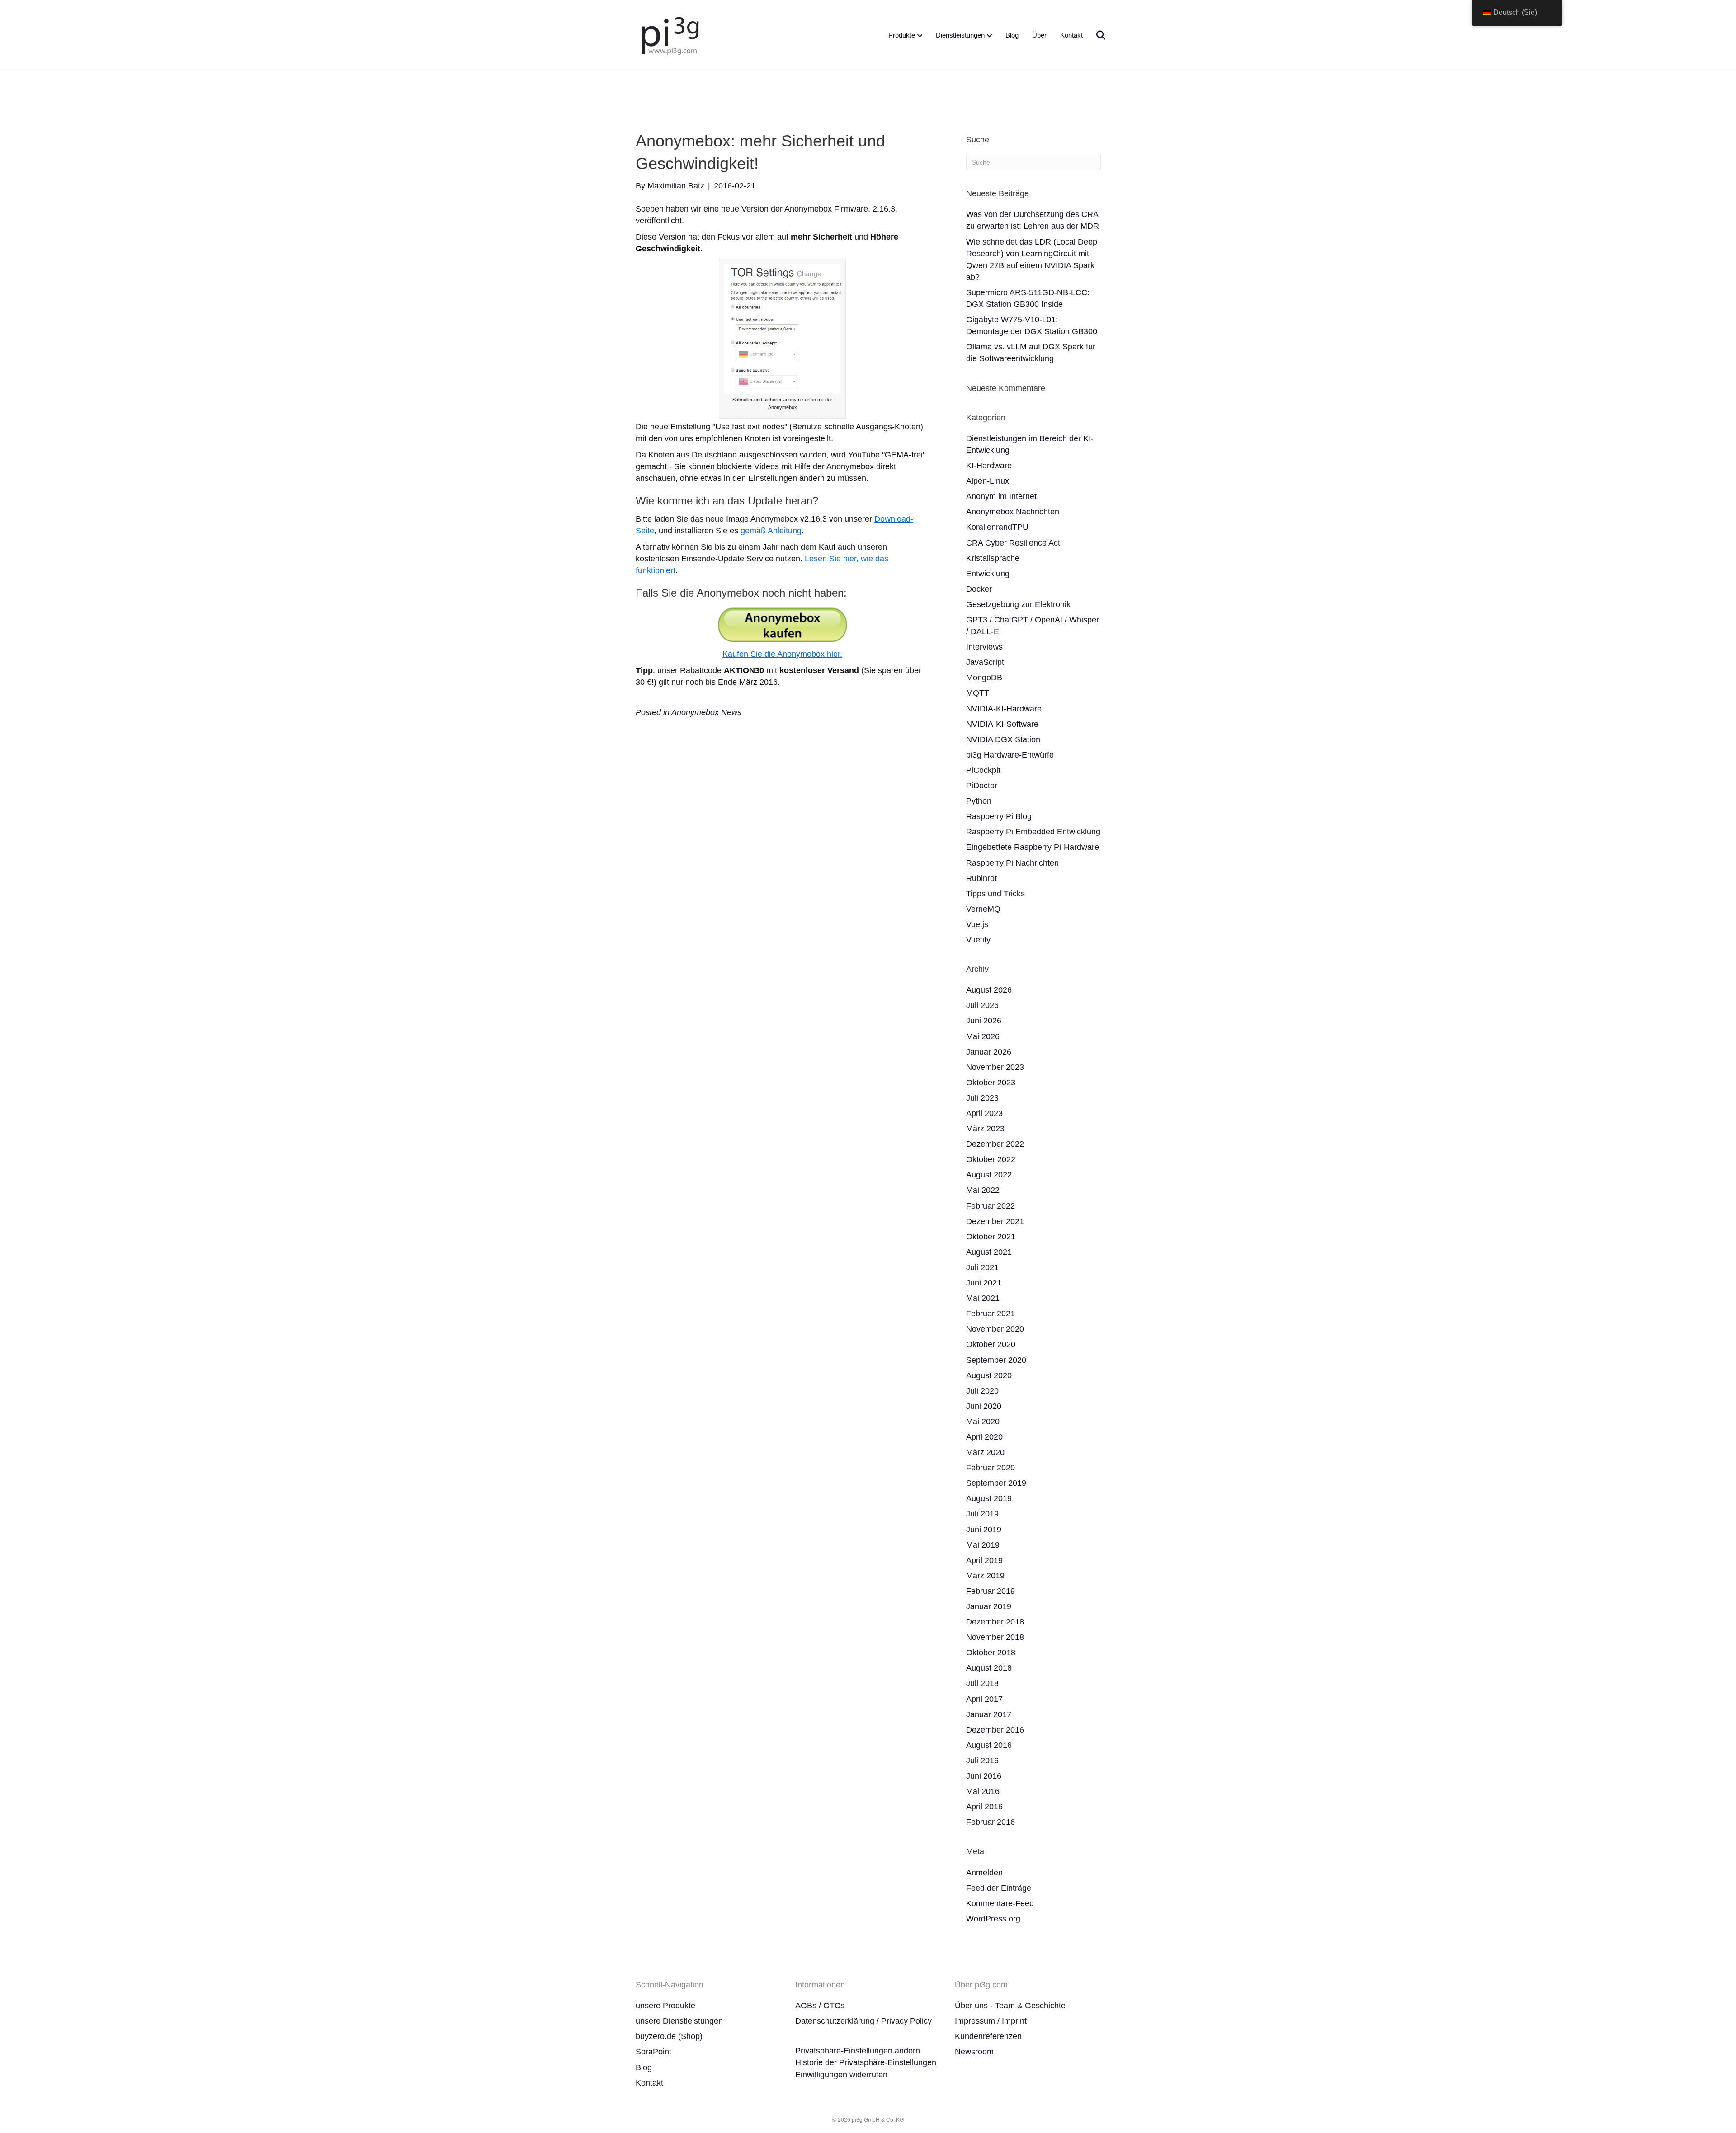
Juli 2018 (982, 1683)
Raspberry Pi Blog (999, 816)
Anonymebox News (706, 712)
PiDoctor (982, 786)
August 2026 (989, 990)
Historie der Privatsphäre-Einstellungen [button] (866, 2062)
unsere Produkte (665, 2006)
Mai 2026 (983, 1036)
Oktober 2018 (991, 1653)
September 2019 (996, 1483)
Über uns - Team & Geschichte (1010, 2006)
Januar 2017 (989, 1714)
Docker (979, 589)
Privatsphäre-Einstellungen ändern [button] (858, 2051)
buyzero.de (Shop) (669, 2036)
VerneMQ (983, 909)
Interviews (984, 647)
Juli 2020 (982, 1391)
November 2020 (995, 1329)
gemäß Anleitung (771, 531)
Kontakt (1071, 35)
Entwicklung (988, 574)
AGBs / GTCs (820, 2006)
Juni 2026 (984, 1021)
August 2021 (989, 1252)
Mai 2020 (983, 1422)
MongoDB (984, 678)
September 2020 (996, 1360)
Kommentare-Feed (1000, 1903)
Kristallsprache (993, 558)
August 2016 (989, 1745)
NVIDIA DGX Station (1003, 739)
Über (1039, 35)
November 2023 (995, 1067)
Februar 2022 (991, 1206)
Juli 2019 (982, 1514)
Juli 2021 (982, 1267)
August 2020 (989, 1375)
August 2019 (989, 1498)
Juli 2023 (982, 1098)
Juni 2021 (984, 1283)
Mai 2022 (983, 1190)
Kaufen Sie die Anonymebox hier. (782, 654)
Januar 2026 (989, 1052)
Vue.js (977, 924)
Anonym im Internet (1001, 496)
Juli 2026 (982, 1005)
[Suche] (1095, 35)
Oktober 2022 (991, 1159)
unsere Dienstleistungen (679, 2021)
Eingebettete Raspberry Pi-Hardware (1033, 847)
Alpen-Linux (988, 481)
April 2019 (984, 1560)
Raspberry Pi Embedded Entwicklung (1033, 832)
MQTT (978, 693)
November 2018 (995, 1637)
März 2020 (985, 1452)
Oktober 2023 (991, 1083)
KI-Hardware (989, 466)
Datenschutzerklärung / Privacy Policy (863, 2021)
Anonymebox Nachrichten (1013, 512)
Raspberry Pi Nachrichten (1012, 863)
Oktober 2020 (991, 1344)
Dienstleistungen (960, 35)
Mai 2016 (983, 1791)
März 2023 (985, 1129)
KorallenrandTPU (997, 527)
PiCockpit (983, 770)
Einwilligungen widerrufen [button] (841, 2075)
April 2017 (984, 1699)
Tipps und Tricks (995, 894)
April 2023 (984, 1113)
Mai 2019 (983, 1545)
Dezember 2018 (995, 1622)
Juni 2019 (984, 1530)
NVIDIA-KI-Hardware (1004, 709)
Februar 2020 (991, 1468)
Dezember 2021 (995, 1221)
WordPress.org (993, 1919)
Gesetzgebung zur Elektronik (1018, 604)
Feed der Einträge (999, 1888)
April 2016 (984, 1807)
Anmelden (984, 1873)
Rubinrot (981, 878)
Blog (1012, 35)
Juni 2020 (984, 1406)
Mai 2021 (983, 1298)
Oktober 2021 (991, 1237)
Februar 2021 (991, 1314)
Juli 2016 (982, 1761)
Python (979, 801)
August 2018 (989, 1668)
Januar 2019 (989, 1606)
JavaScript (985, 662)
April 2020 (984, 1437)
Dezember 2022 (995, 1144)
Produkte (902, 35)
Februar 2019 (991, 1591)
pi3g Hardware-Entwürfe (1010, 755)
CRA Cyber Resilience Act (1013, 543)
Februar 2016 (991, 1822)
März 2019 (985, 1576)
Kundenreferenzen (988, 2036)
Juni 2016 (984, 1776)
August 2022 (989, 1175)
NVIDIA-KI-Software (1002, 724)
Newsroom (974, 2052)
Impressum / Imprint (991, 2021)
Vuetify (978, 940)
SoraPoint (653, 2052)
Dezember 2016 (995, 1730)
